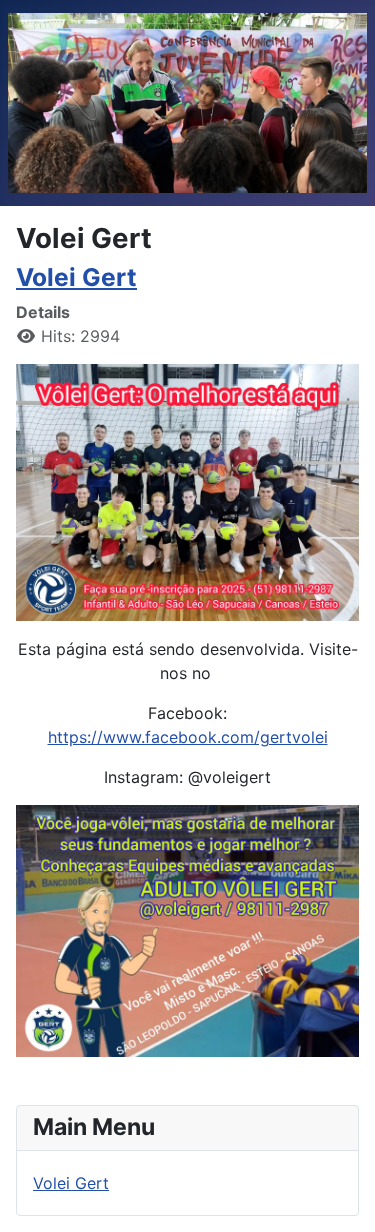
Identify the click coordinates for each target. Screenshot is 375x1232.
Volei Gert (76, 277)
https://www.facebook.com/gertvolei (188, 737)
